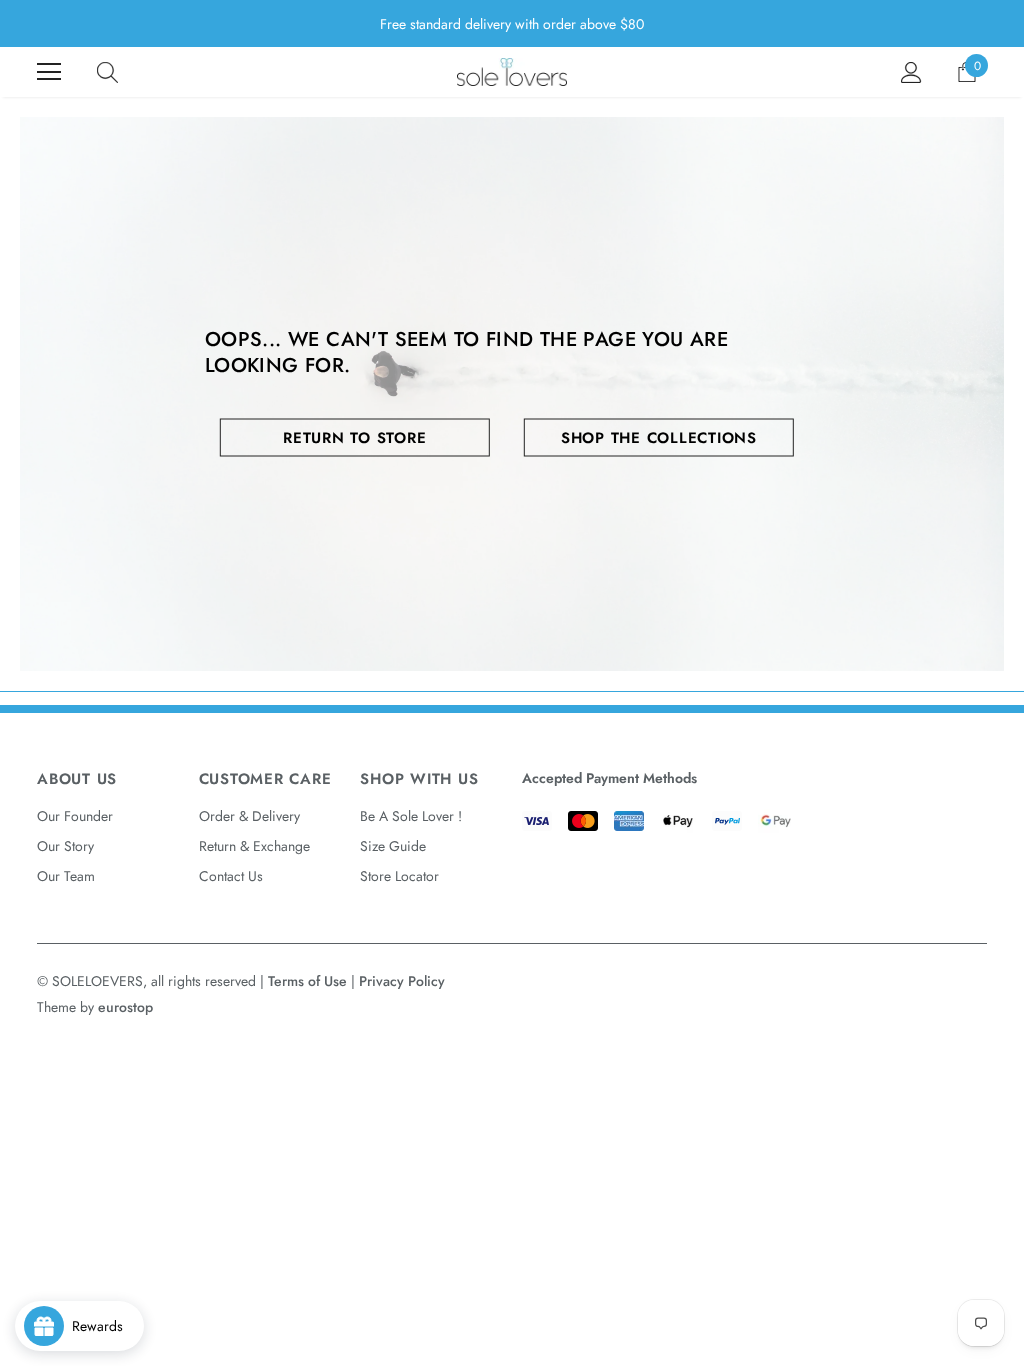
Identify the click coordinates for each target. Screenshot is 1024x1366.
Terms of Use (307, 981)
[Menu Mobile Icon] (49, 72)
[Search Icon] (107, 72)
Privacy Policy (402, 981)
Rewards (103, 1326)
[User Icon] (911, 72)
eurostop (125, 1007)
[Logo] (512, 72)
